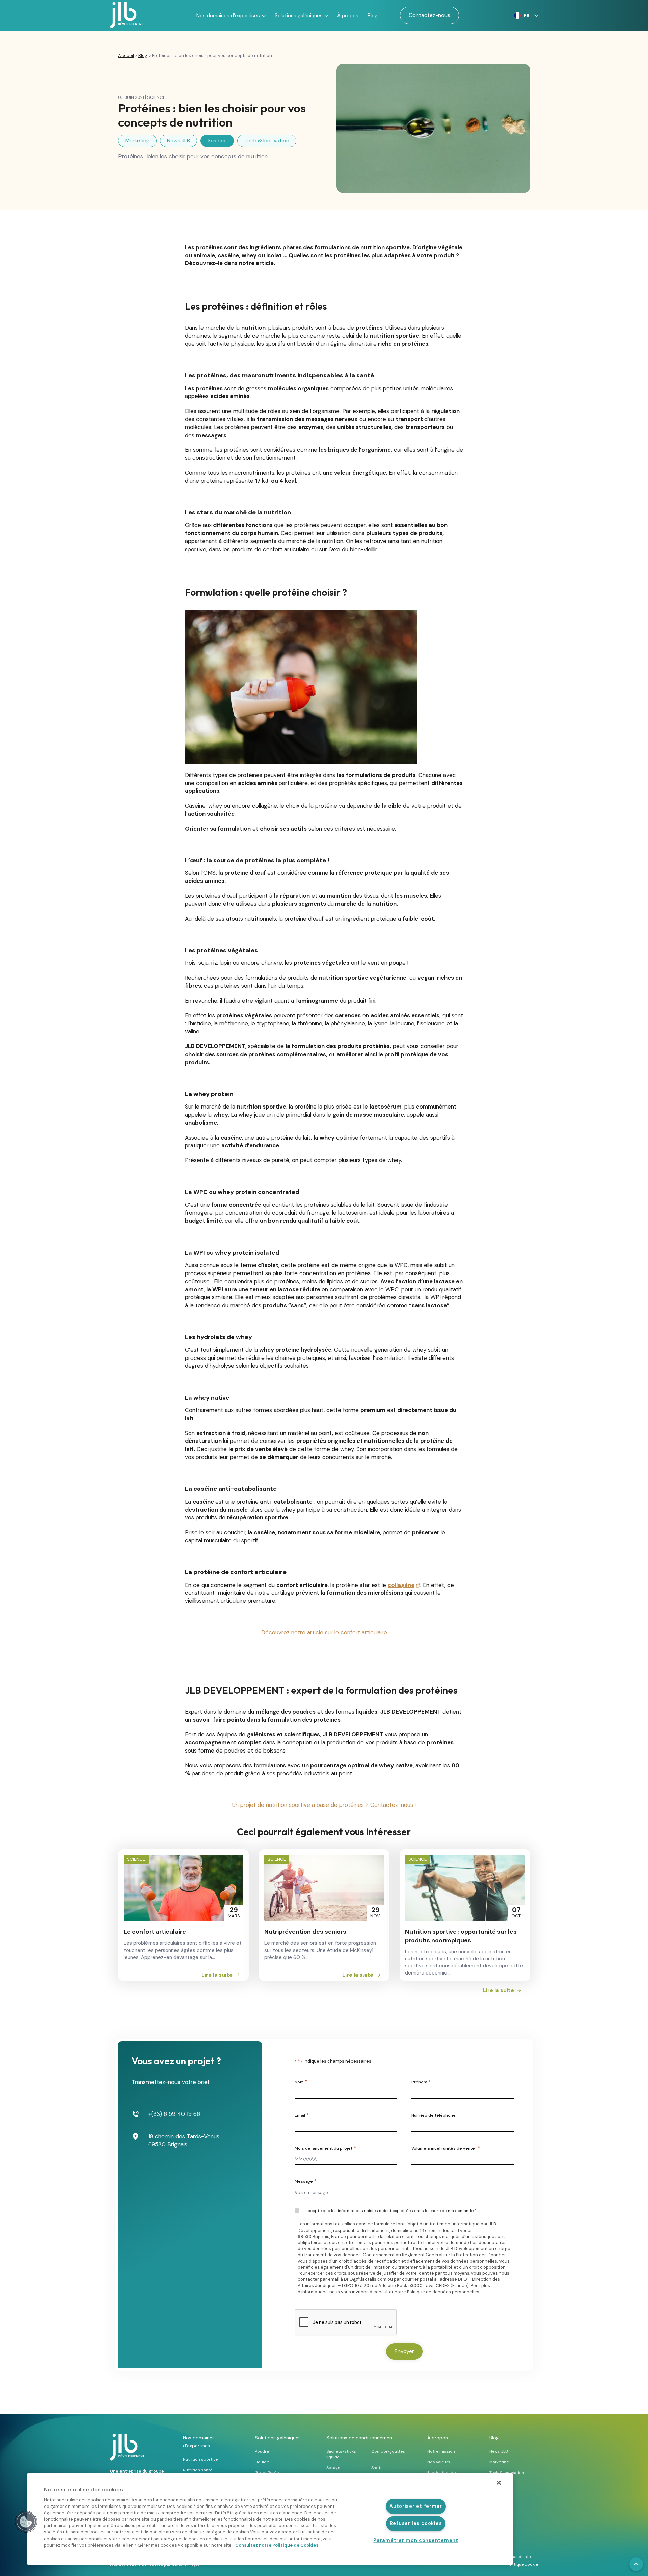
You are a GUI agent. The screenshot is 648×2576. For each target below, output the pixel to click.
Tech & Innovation (267, 141)
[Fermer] (499, 2483)
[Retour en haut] (636, 2564)
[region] (270, 2519)
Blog (373, 16)
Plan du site (521, 2557)
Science (217, 141)
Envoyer (404, 2351)
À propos (348, 16)
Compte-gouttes (388, 2451)
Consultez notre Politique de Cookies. (277, 2545)
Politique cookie (522, 2564)
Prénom (421, 2082)
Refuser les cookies (416, 2523)
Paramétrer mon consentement (416, 2540)
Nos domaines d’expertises (228, 16)
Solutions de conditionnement (360, 2438)
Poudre (262, 2451)
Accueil (126, 55)
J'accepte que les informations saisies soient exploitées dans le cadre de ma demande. (389, 2211)
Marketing (137, 141)
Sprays (333, 2468)
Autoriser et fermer (416, 2506)
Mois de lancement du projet (325, 2148)
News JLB (179, 141)
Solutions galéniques (299, 16)
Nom (301, 2082)
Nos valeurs (439, 2462)
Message (305, 2181)
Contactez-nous (429, 15)
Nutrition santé (198, 2470)
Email (301, 2115)
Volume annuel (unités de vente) (446, 2148)
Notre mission (441, 2451)
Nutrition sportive (200, 2459)
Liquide (262, 2462)
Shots (377, 2468)
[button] (524, 16)
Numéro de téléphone (434, 2115)
